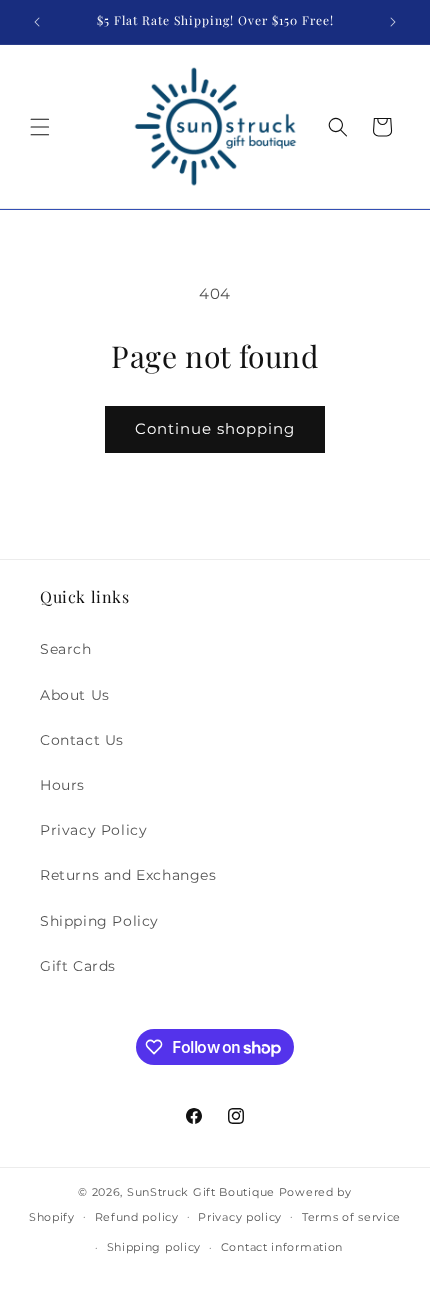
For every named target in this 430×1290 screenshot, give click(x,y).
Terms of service (351, 1217)
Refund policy (137, 1217)
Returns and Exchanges (128, 875)
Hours (62, 785)
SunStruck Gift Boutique (201, 1192)
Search (66, 649)
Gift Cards (78, 966)
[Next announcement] (393, 22)
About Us (75, 695)
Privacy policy (240, 1217)
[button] (40, 127)
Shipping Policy (99, 921)
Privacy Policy (93, 830)
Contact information (282, 1247)
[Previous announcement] (37, 22)
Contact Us (82, 740)
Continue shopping (215, 428)
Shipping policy (154, 1247)
